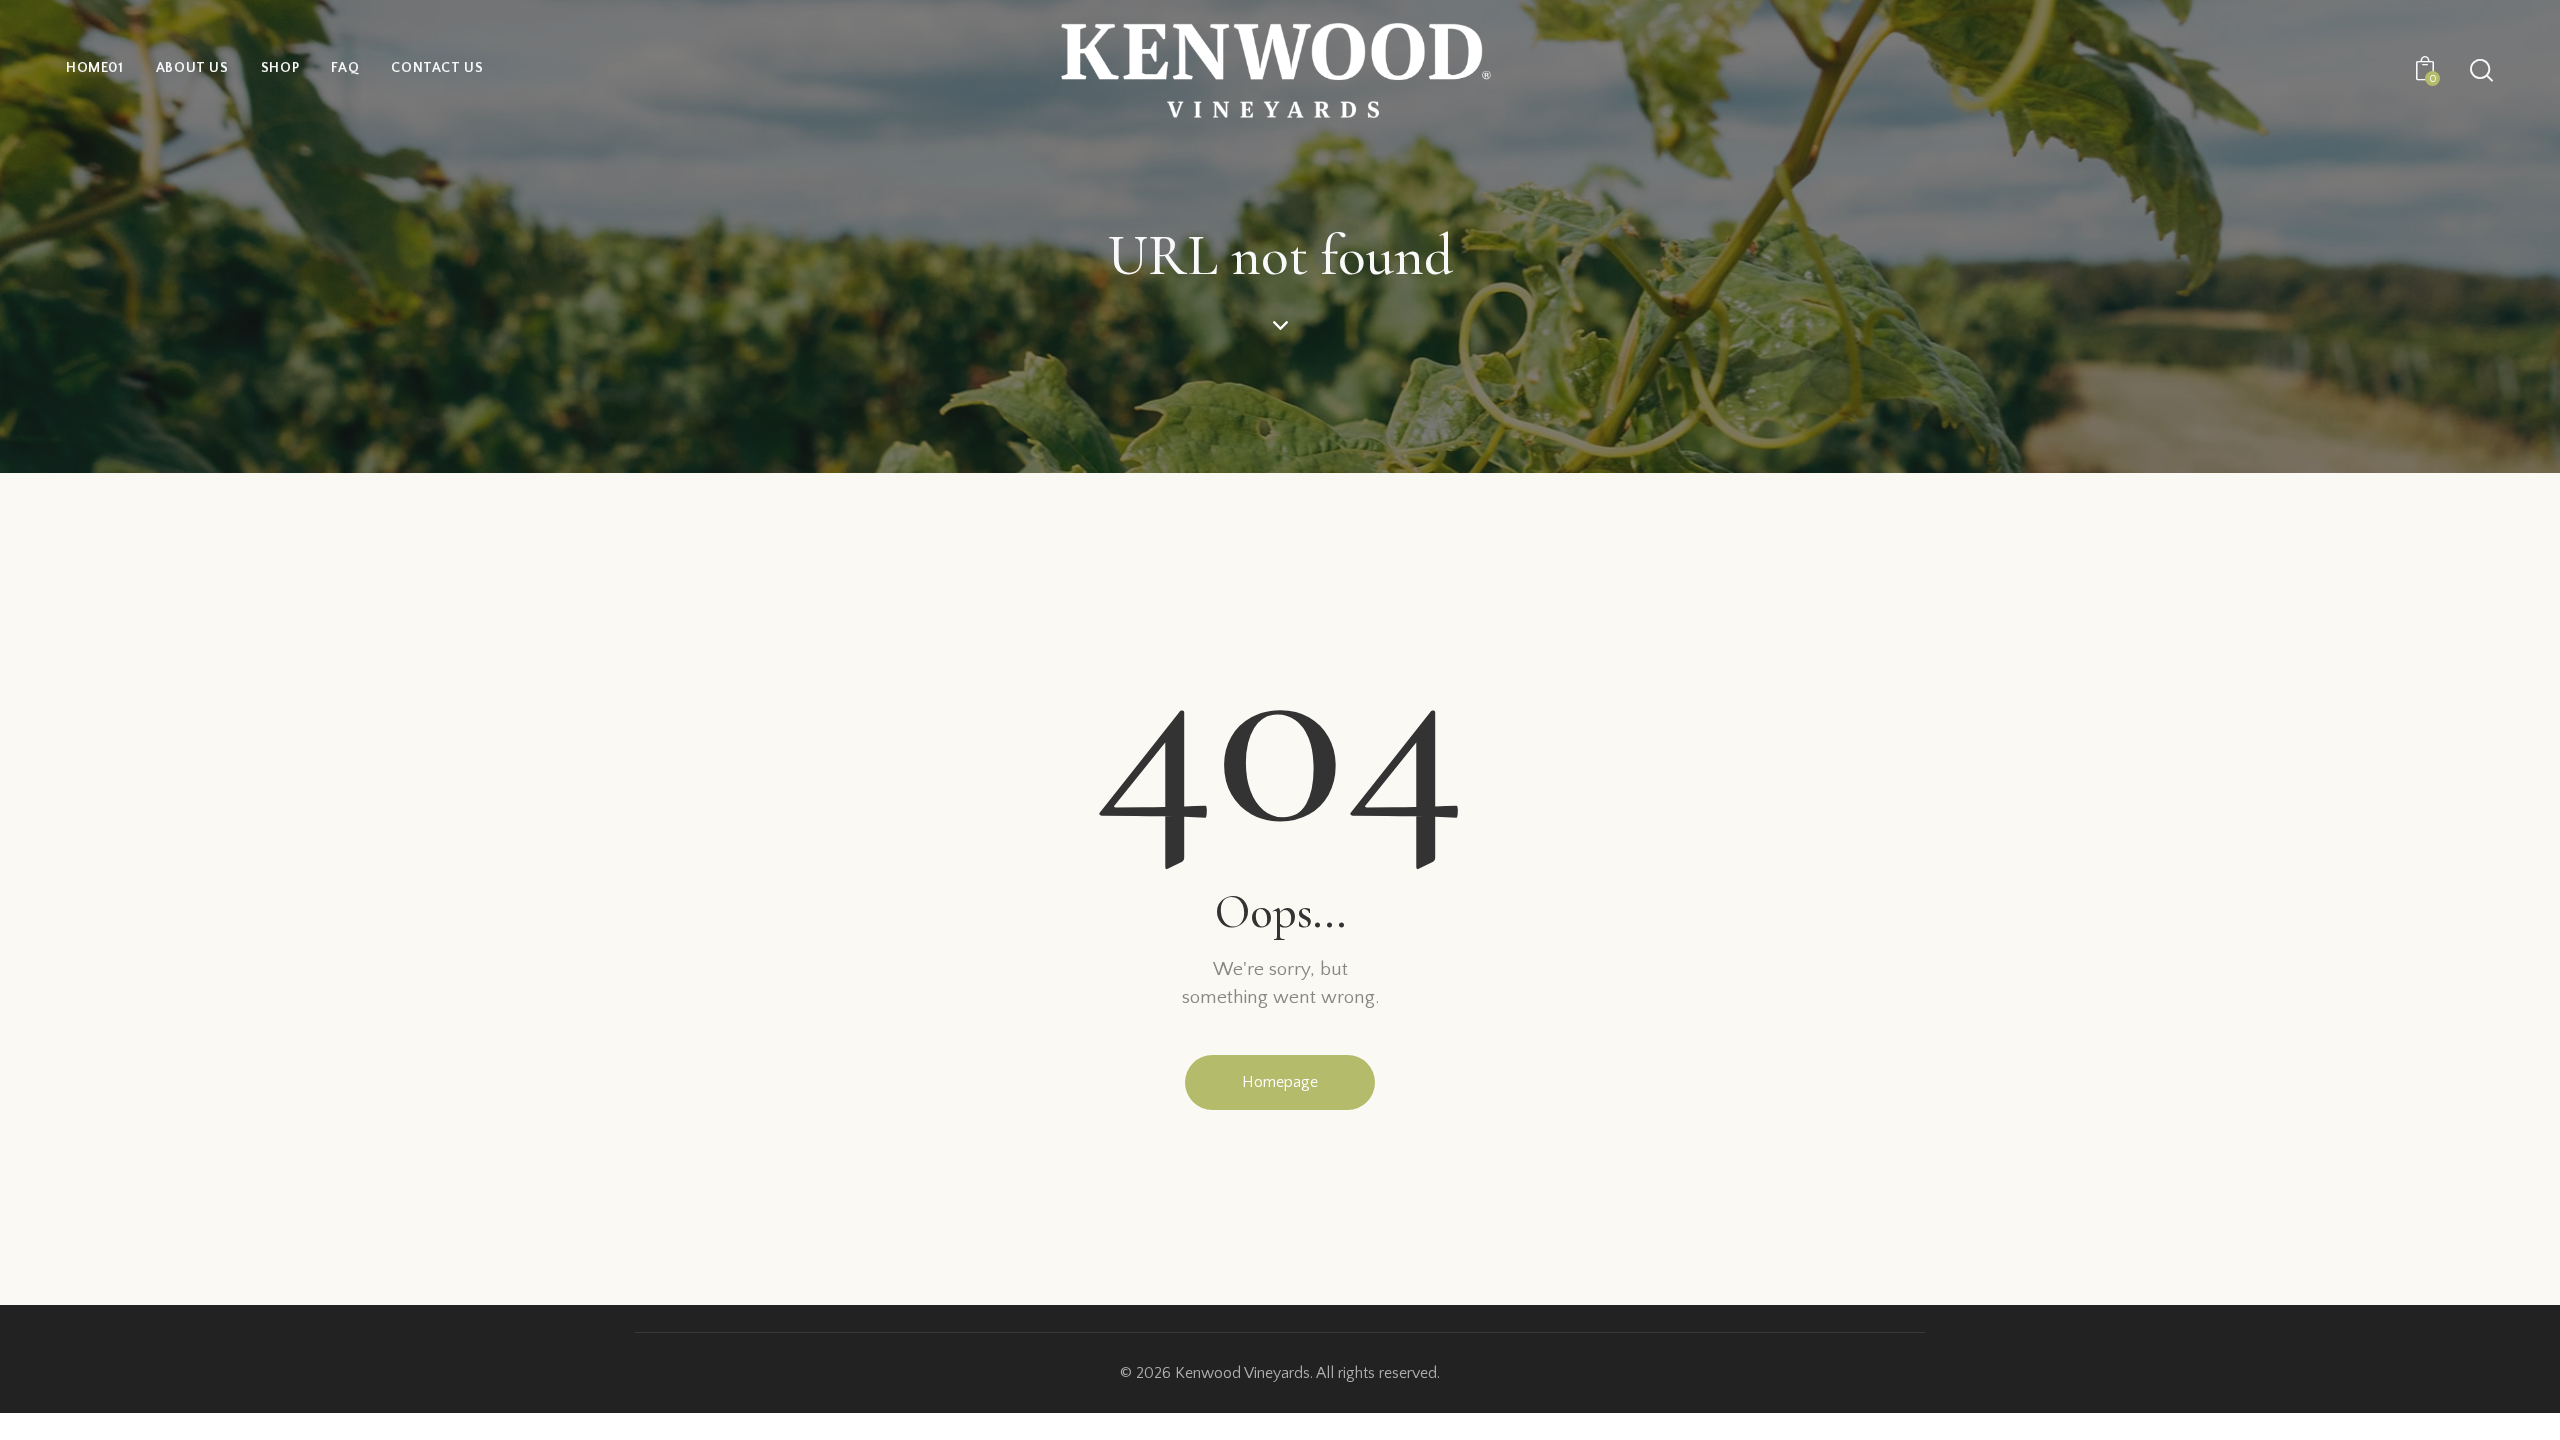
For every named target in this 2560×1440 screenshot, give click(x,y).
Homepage (1280, 1082)
